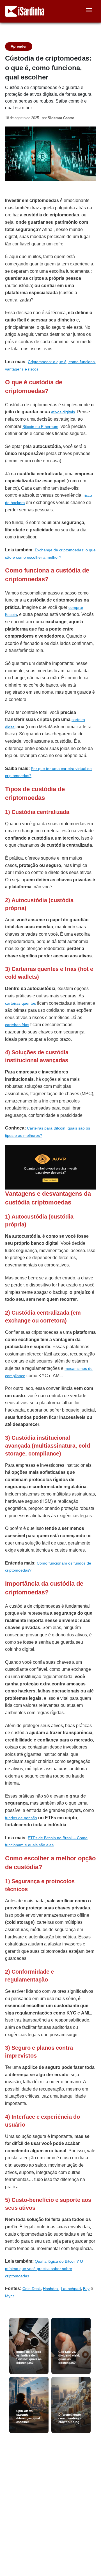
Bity (86, 2289)
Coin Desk (32, 2289)
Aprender (19, 46)
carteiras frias (17, 1025)
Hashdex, (51, 2289)
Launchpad (71, 2289)
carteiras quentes (20, 1003)
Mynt (9, 2296)
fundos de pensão (21, 1818)
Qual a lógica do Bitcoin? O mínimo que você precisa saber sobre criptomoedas (44, 2268)
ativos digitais (63, 412)
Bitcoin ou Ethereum (40, 427)
